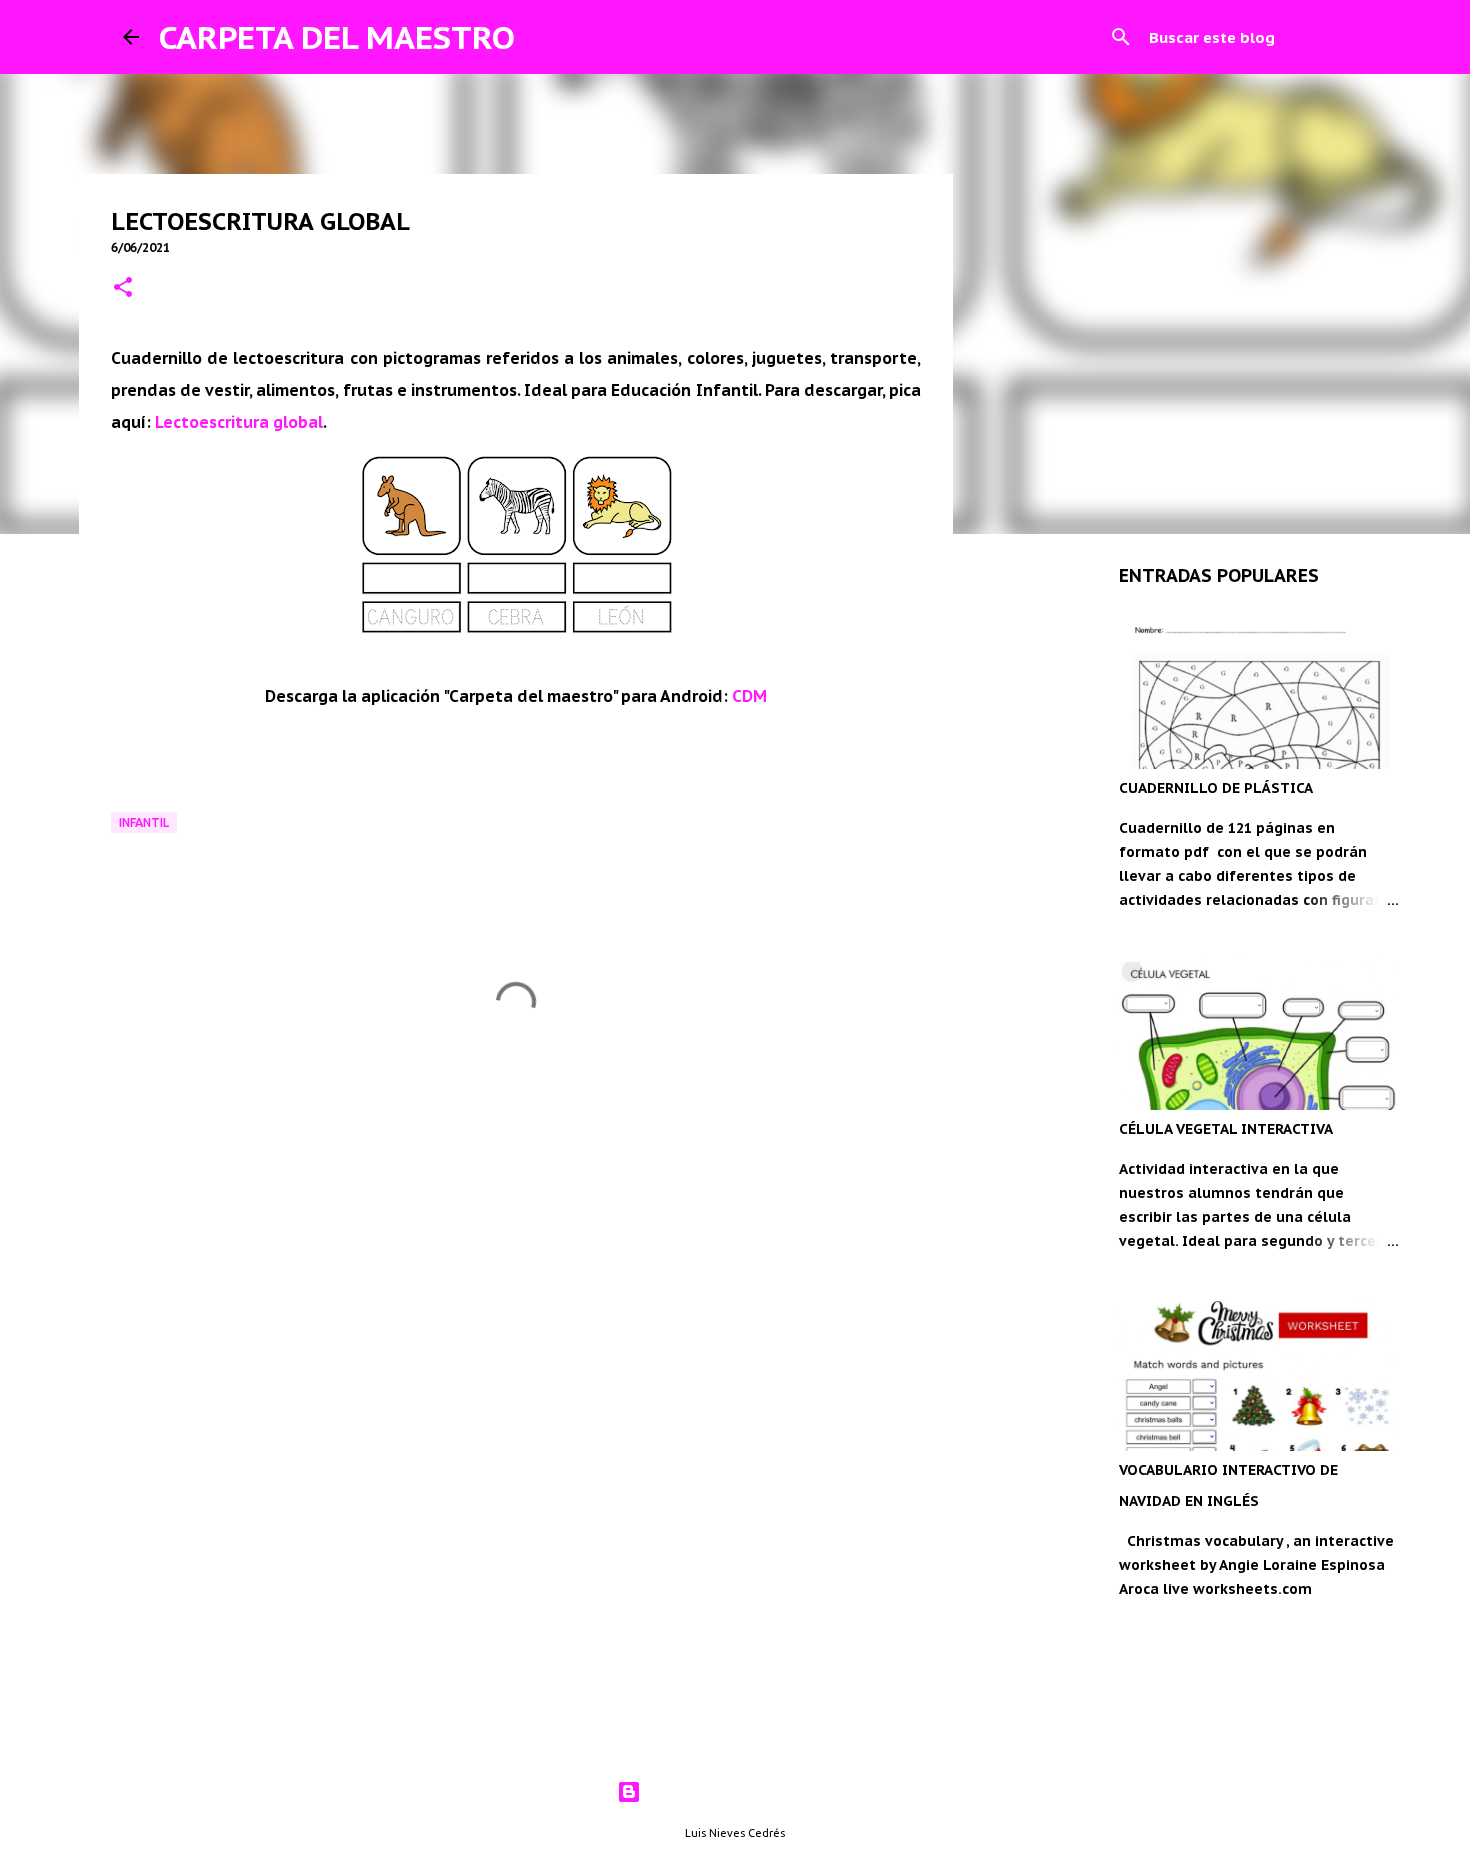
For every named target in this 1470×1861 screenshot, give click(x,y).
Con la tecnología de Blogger (747, 1792)
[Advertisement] (516, 1253)
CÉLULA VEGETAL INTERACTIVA (1226, 1129)
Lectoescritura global (239, 422)
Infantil (144, 822)
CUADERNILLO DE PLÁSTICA (1216, 788)
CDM (749, 696)
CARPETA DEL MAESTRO (337, 37)
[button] (123, 288)
